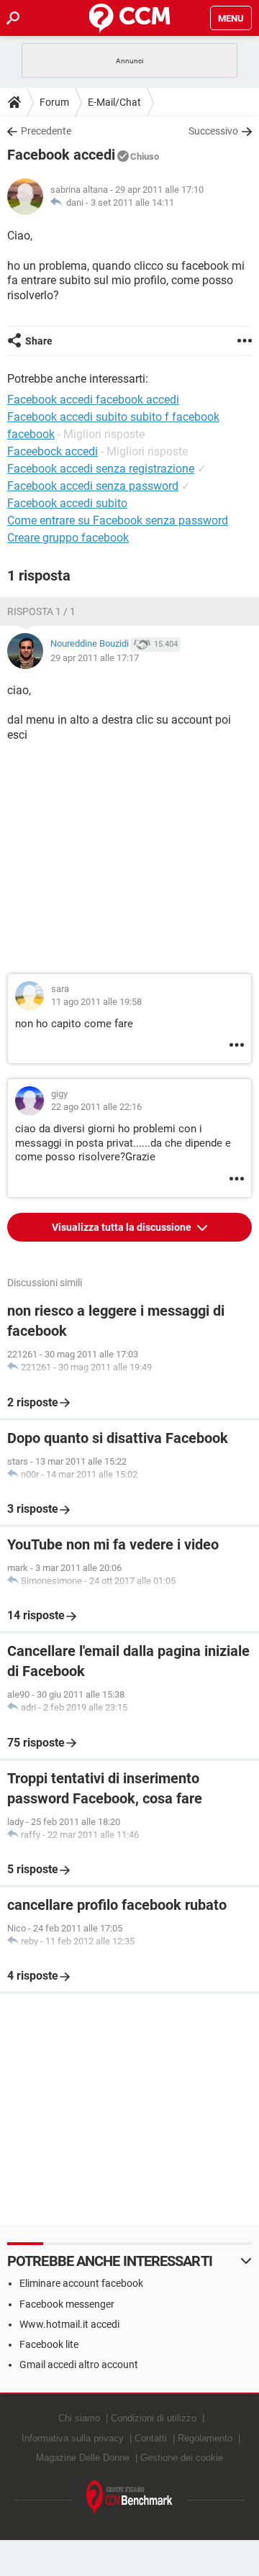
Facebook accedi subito (67, 503)
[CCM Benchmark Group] (129, 2498)
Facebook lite (49, 2344)
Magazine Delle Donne (83, 2458)
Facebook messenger (67, 2304)
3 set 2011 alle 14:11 (132, 202)
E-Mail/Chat (114, 102)
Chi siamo (79, 2418)
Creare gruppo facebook (68, 538)
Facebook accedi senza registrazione (101, 469)
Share (39, 341)
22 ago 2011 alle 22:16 (96, 1107)
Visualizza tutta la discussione (123, 1227)
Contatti (151, 2438)
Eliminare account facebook (81, 2283)
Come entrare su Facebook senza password (118, 520)
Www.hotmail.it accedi (69, 2324)
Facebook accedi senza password (93, 486)
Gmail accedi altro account (79, 2365)
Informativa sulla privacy (73, 2438)
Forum (54, 102)
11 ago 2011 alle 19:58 (96, 1002)
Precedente (46, 131)
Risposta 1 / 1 (41, 611)
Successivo (213, 131)
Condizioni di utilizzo (154, 2418)
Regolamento (205, 2438)
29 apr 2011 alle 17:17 (95, 658)
